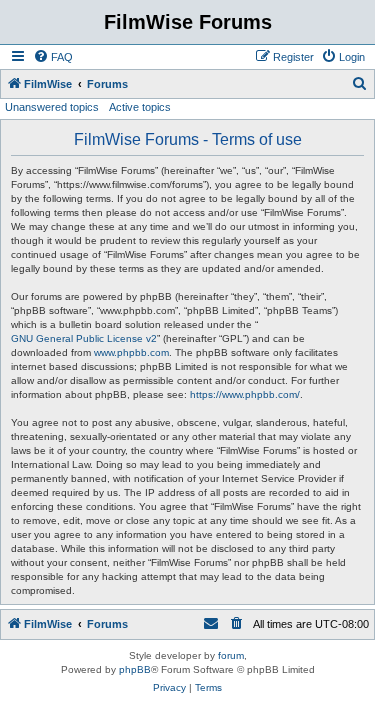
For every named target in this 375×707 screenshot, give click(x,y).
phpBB (135, 669)
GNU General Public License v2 (84, 338)
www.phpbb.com (131, 352)
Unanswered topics (52, 107)
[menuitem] (53, 57)
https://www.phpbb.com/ (245, 394)
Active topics (140, 107)
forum (231, 655)
